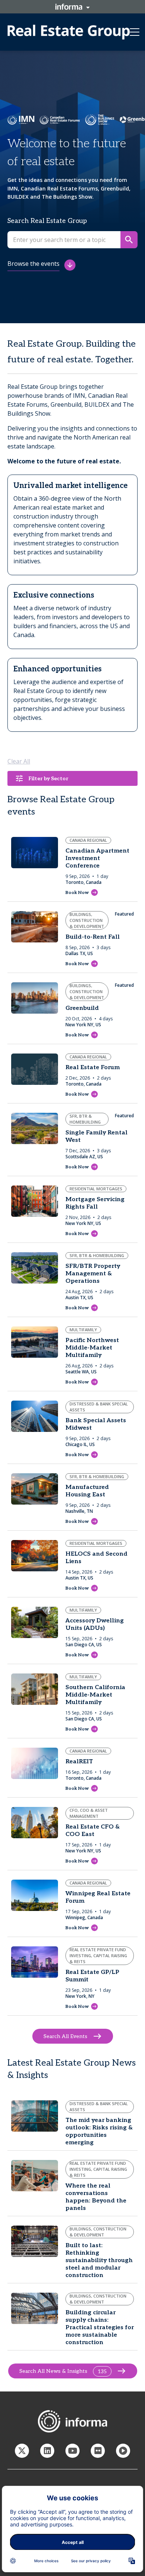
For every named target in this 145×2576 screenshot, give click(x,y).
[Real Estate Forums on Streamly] (123, 2451)
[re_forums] (22, 2451)
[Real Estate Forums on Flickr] (98, 2451)
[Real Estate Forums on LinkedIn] (47, 2451)
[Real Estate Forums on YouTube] (72, 2451)
